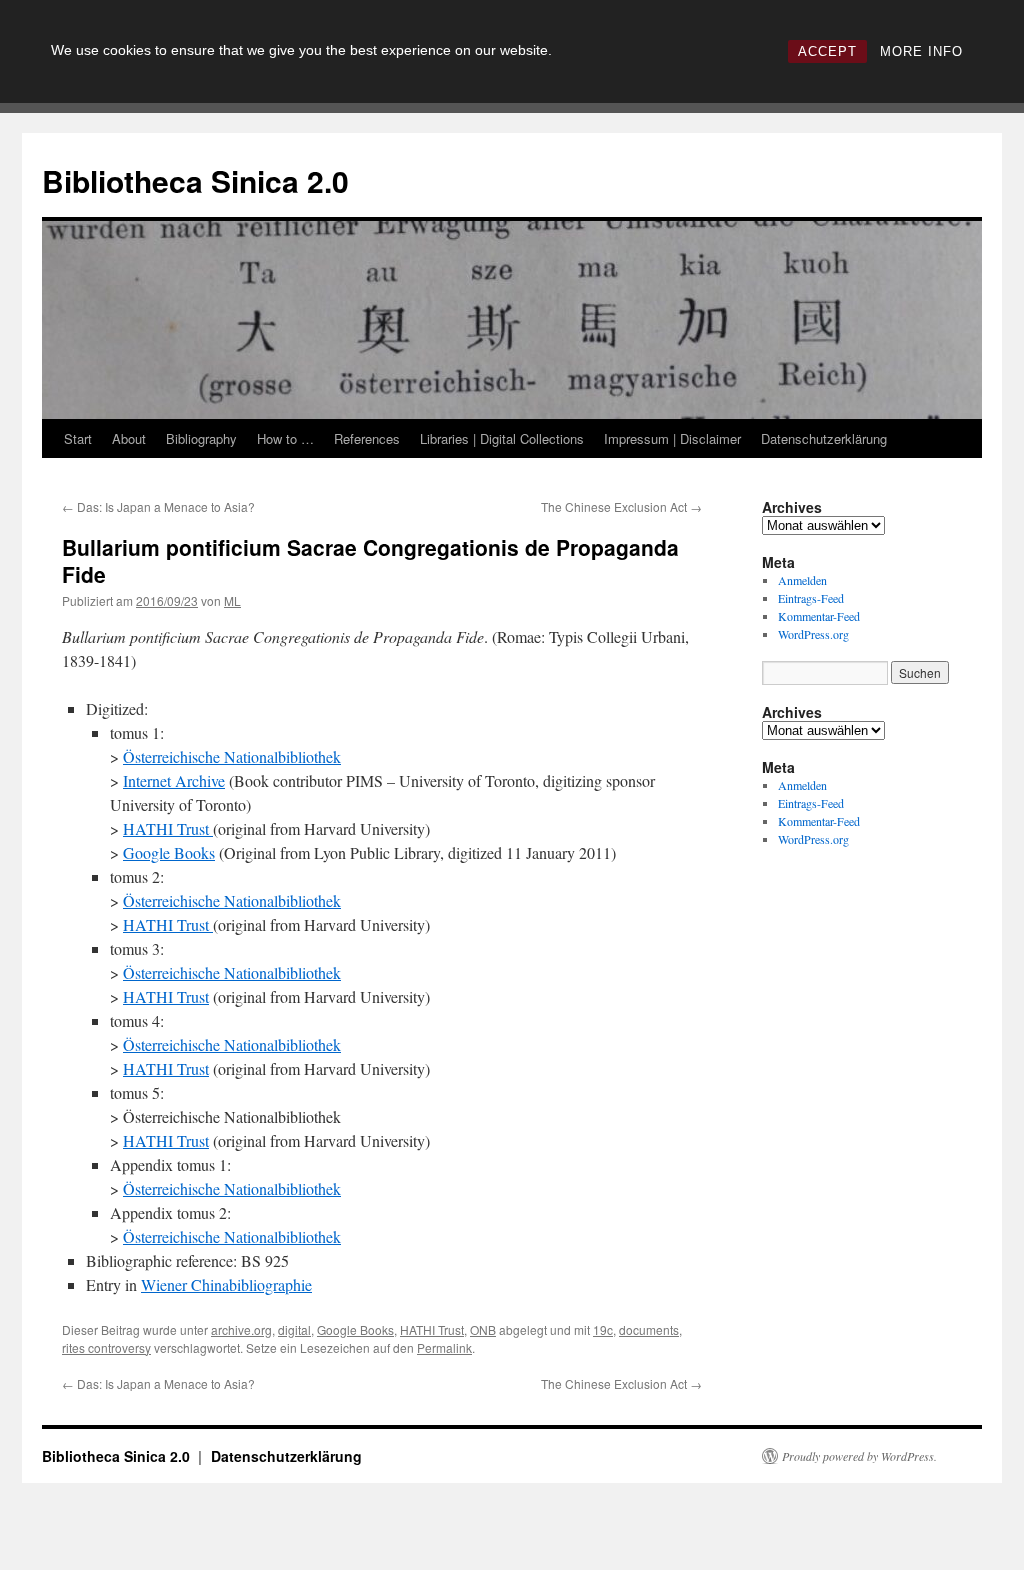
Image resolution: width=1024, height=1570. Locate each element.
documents (649, 1329)
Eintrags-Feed (811, 598)
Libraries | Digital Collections (502, 438)
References (367, 438)
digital (294, 1329)
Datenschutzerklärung (824, 438)
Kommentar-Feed (819, 616)
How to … (285, 438)
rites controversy (106, 1347)
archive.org (241, 1329)
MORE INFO (921, 51)
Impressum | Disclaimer (672, 438)
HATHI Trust (168, 828)
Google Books (169, 852)
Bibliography (201, 438)
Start (78, 438)
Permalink (444, 1347)
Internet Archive (174, 780)
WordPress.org (813, 634)
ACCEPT (827, 51)
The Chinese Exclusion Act (621, 506)
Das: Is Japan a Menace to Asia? (158, 506)
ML (232, 600)
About (129, 438)
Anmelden (802, 580)
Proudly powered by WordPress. (859, 1456)
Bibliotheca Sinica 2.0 (195, 180)
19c (603, 1329)
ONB (483, 1329)
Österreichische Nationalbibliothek (232, 756)
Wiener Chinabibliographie (226, 1284)
